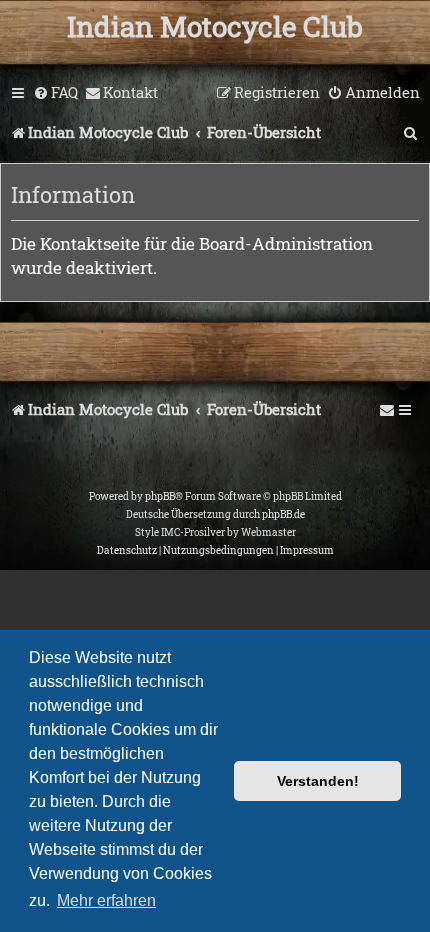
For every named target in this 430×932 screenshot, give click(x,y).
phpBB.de (283, 514)
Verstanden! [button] (318, 781)
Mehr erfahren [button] (106, 900)
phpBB (160, 496)
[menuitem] (55, 93)
